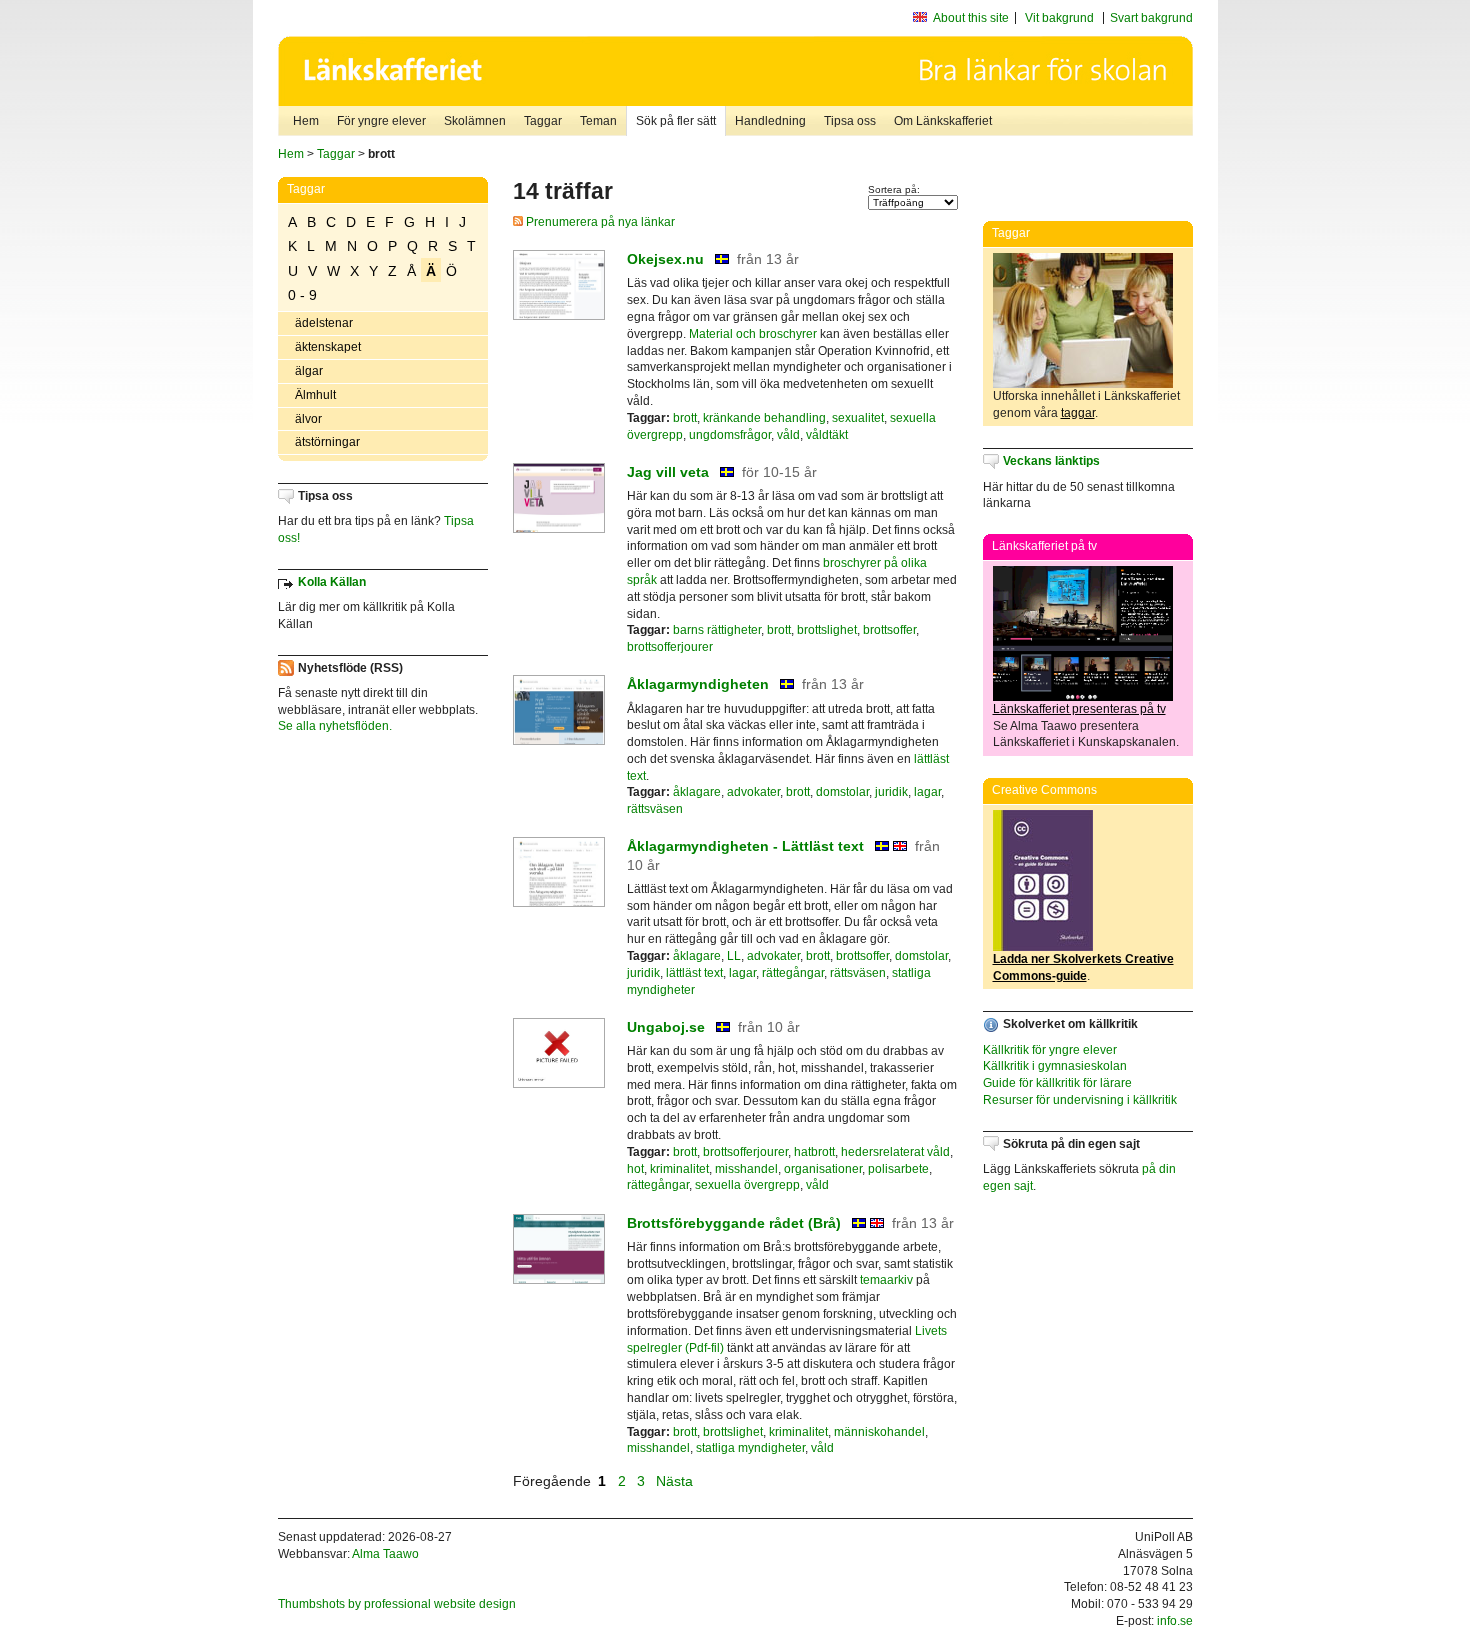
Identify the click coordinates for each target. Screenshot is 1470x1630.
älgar (309, 371)
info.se (1175, 1621)
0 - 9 (302, 295)
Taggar (543, 121)
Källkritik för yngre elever (1050, 1050)
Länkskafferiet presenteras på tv (1079, 709)
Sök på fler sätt (676, 121)
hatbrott (814, 1152)
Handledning (770, 121)
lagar (927, 792)
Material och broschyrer (753, 334)
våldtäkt (827, 435)
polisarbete (898, 1169)
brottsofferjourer (670, 647)
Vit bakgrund (1059, 18)
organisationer (823, 1169)
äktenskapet (328, 347)
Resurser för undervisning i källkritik (1080, 1100)
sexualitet (858, 418)
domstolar (842, 792)
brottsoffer (889, 630)
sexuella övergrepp (747, 1185)
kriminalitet (679, 1169)
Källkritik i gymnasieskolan (1055, 1066)
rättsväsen (655, 809)
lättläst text (694, 973)
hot (635, 1169)
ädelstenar (324, 323)
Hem (306, 121)
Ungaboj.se (666, 1027)
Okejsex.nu (665, 259)
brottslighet (827, 630)
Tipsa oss (850, 121)
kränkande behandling (764, 418)
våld (788, 435)
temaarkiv (886, 1280)
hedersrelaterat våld (895, 1152)
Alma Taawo (385, 1554)
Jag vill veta (668, 472)
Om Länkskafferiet (943, 121)
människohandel (879, 1432)
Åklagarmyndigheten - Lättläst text (745, 846)
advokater (753, 792)
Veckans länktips (1051, 461)
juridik (891, 792)
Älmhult (315, 395)
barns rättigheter (717, 630)
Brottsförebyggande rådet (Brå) (734, 1223)
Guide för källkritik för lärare (1057, 1083)
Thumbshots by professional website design (397, 1604)
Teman (598, 121)
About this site (971, 18)
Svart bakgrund (1151, 18)
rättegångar (793, 973)
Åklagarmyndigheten (698, 684)
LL (734, 956)
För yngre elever (381, 121)
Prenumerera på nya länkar (599, 222)
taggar (1078, 413)
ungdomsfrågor (730, 435)
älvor (308, 419)
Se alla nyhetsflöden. (335, 726)
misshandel (746, 1169)
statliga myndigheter (750, 1448)
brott (685, 418)
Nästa (676, 1481)
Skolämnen (475, 121)
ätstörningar (327, 442)
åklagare (697, 792)
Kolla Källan (332, 582)
